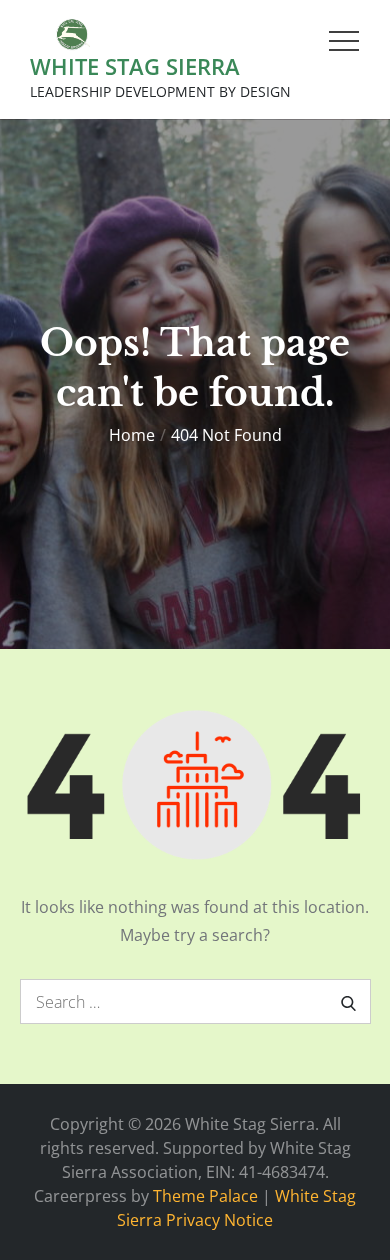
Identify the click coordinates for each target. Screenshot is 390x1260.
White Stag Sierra (135, 66)
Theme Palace (205, 1196)
